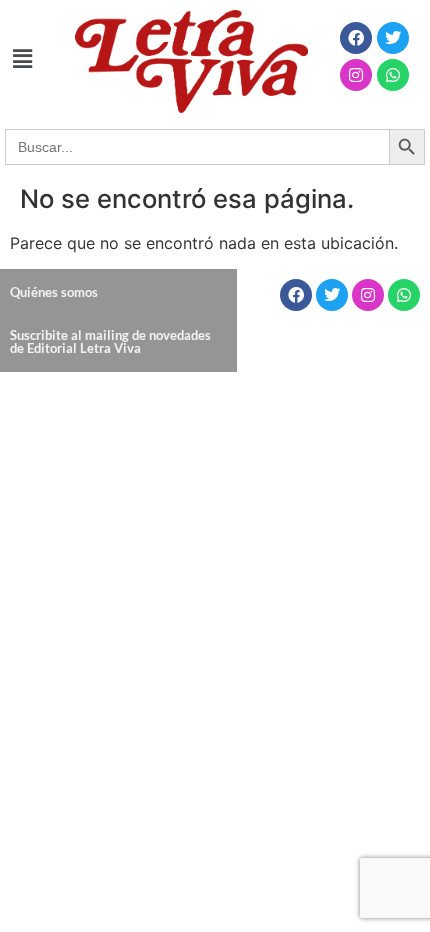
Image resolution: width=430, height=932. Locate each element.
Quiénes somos (54, 292)
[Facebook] (356, 38)
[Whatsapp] (393, 75)
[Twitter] (393, 38)
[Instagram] (356, 75)
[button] (22, 58)
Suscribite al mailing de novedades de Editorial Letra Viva (110, 341)
